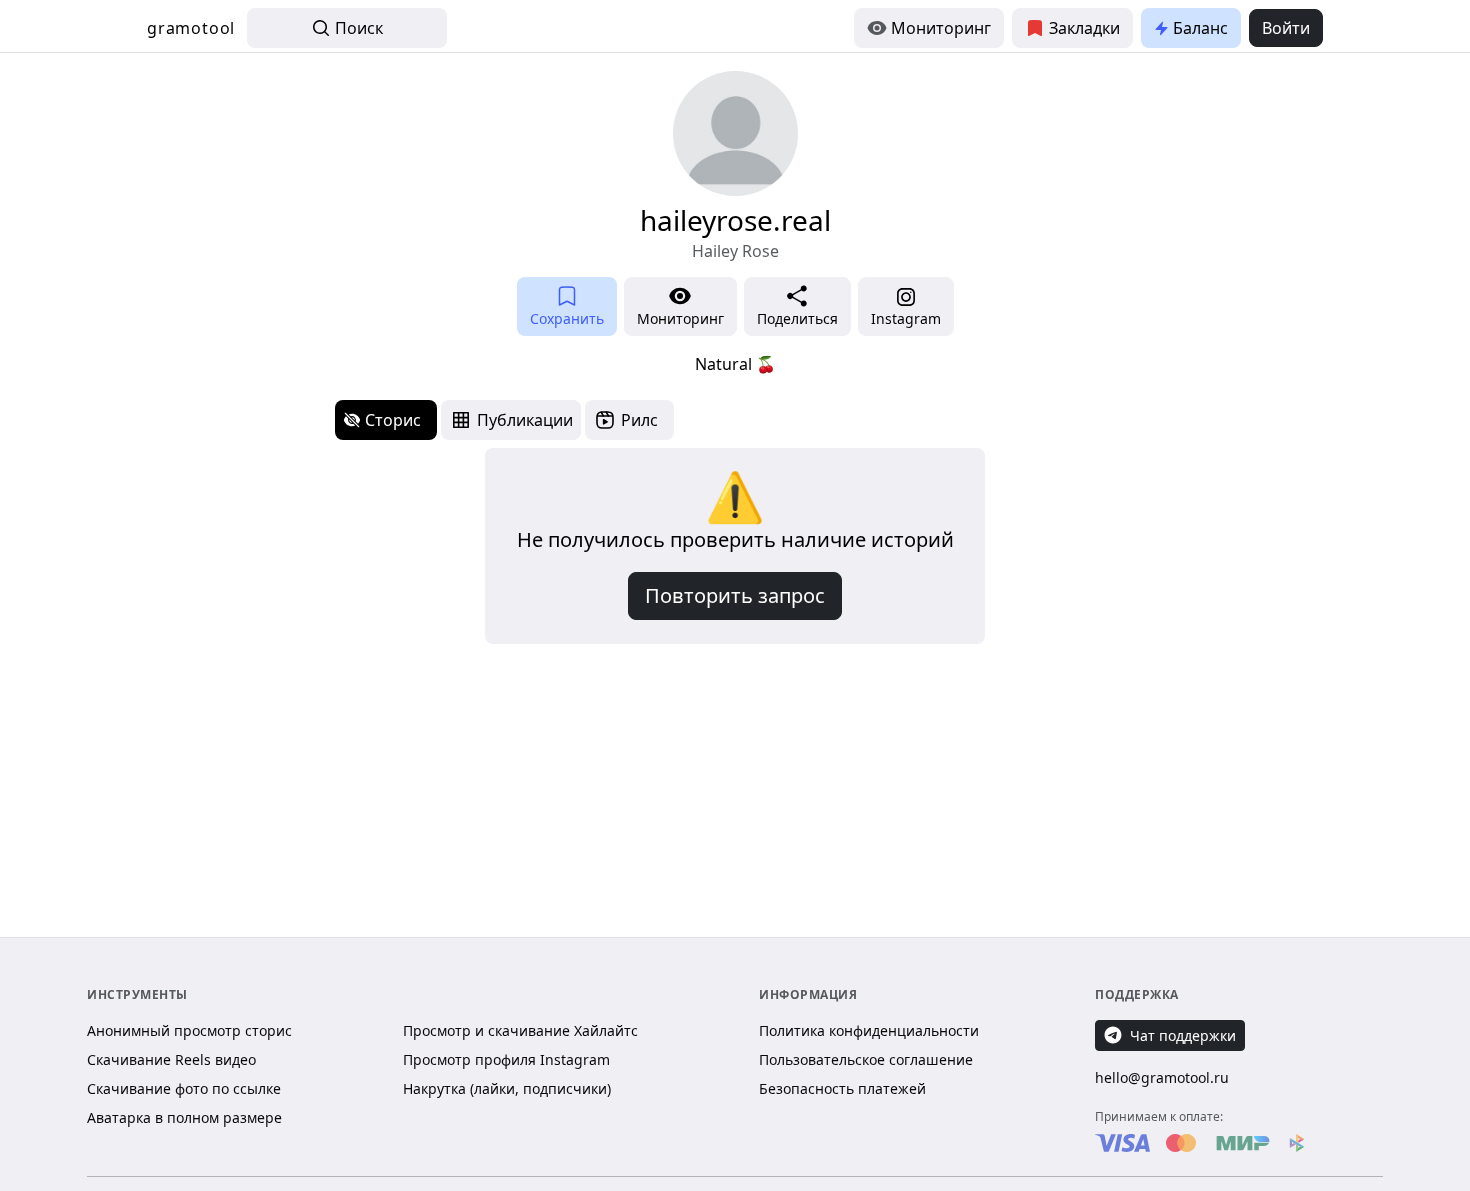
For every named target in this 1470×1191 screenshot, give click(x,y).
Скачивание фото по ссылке (184, 1088)
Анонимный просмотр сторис (189, 1030)
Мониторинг (941, 28)
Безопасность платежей (842, 1088)
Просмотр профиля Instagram (506, 1059)
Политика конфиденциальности (869, 1030)
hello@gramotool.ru (1162, 1077)
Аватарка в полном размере (184, 1117)
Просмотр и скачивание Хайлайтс (520, 1030)
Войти (1286, 28)
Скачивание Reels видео (171, 1059)
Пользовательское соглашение (866, 1059)
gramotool (191, 28)
